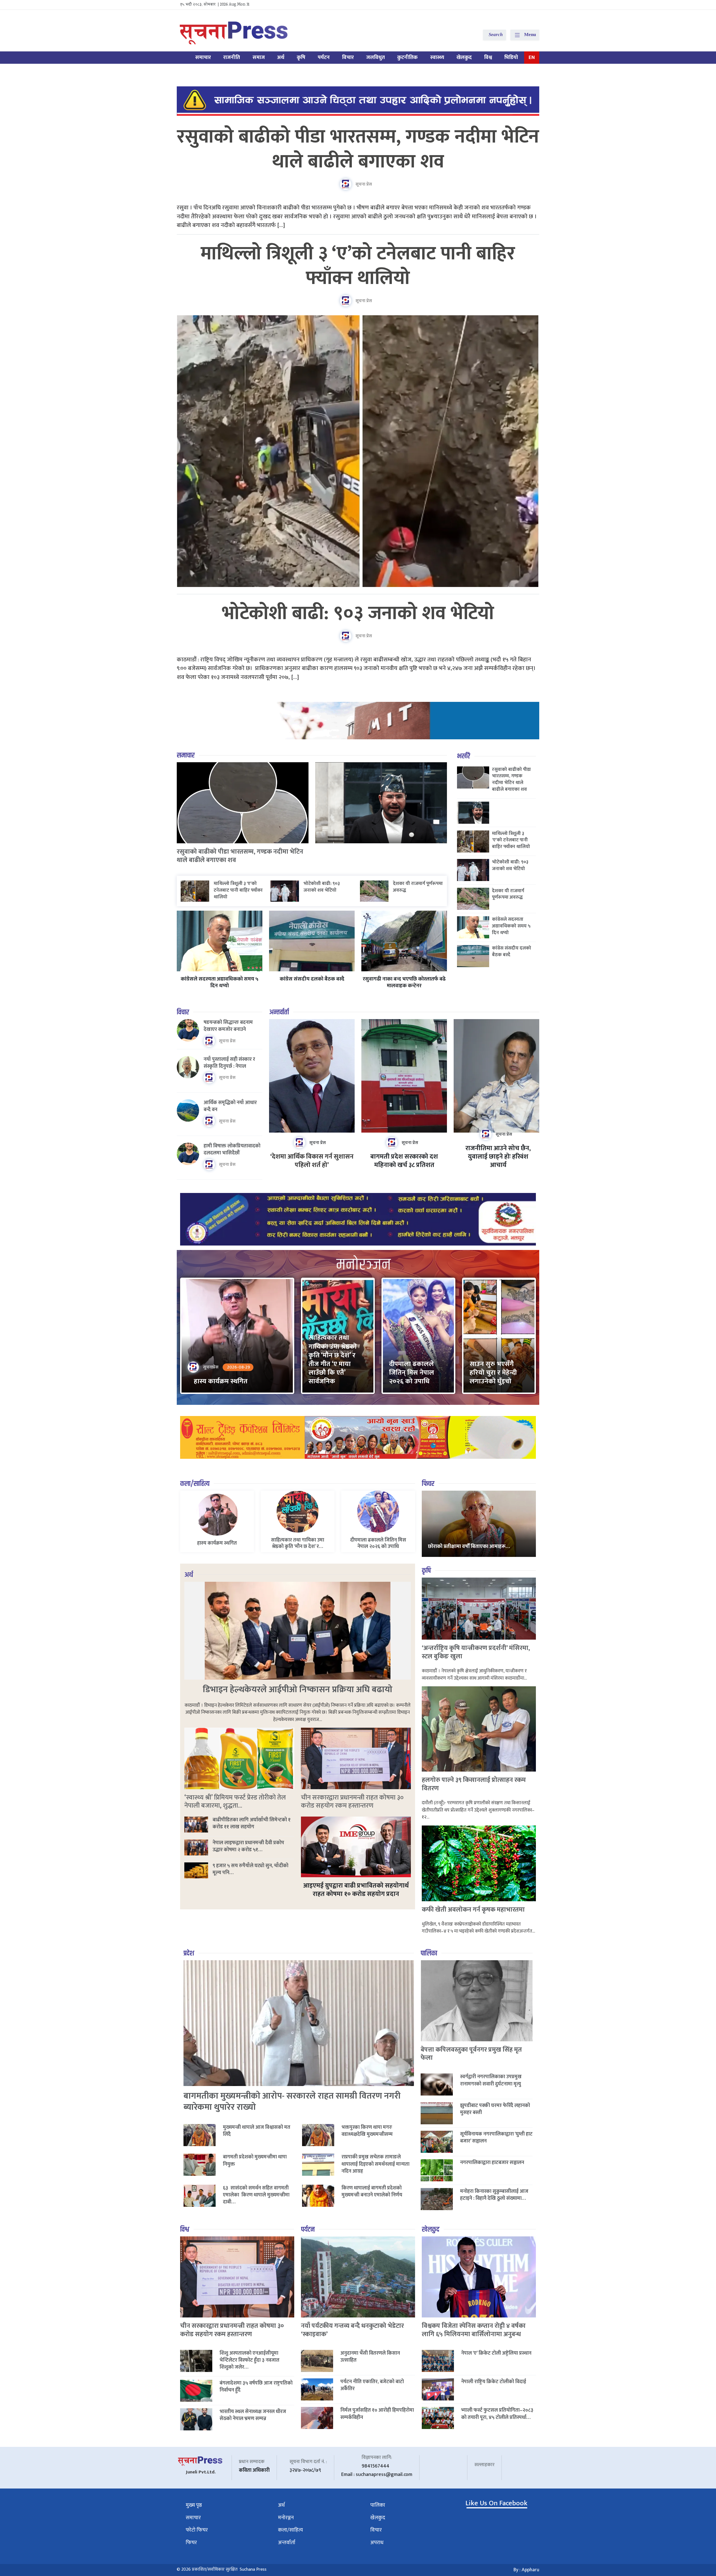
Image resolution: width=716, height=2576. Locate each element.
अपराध (377, 2543)
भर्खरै (464, 756)
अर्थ (281, 57)
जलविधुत (375, 57)
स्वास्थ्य (437, 57)
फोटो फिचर (197, 2530)
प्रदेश (189, 1953)
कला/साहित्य (195, 1484)
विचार (348, 57)
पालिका (429, 1953)
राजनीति (232, 57)
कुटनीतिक (407, 57)
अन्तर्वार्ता (279, 1012)
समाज (259, 57)
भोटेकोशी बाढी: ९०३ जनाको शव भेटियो (358, 614)
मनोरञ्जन (286, 2518)
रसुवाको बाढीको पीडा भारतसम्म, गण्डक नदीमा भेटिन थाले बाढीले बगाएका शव (358, 149)
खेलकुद (464, 57)
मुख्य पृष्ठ (194, 2505)
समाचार (203, 57)
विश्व (488, 57)
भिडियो (511, 57)
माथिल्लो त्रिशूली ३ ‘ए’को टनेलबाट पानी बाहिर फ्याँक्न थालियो (358, 266)
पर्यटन (324, 57)
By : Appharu (526, 2570)
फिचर (428, 1484)
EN (532, 57)
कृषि (301, 57)
